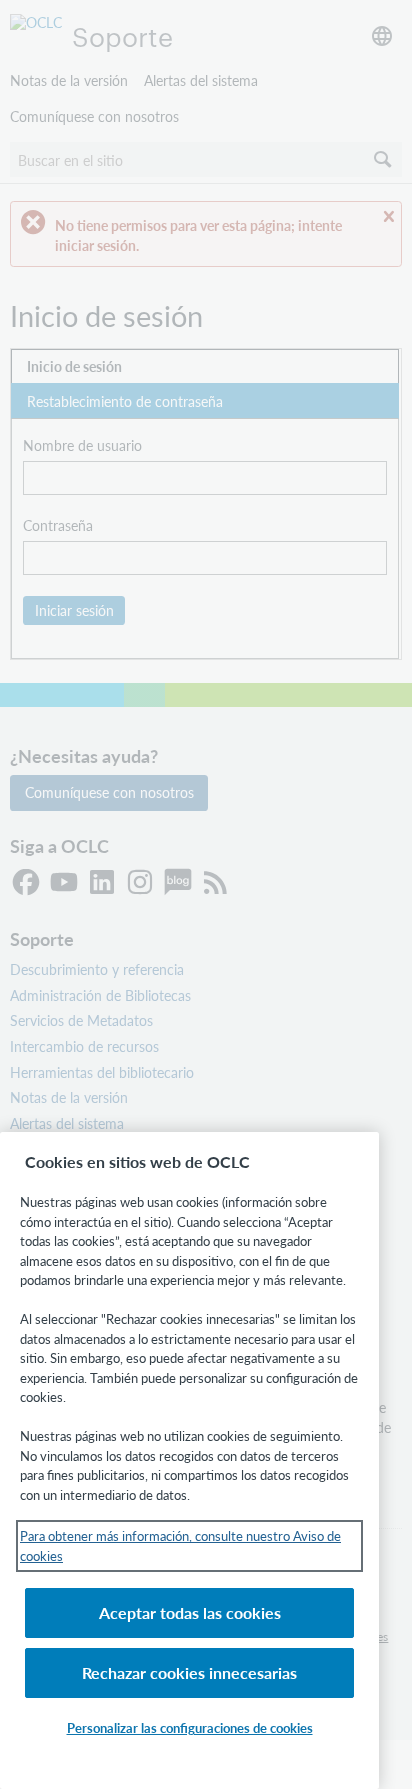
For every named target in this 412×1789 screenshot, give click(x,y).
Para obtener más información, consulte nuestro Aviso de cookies (180, 1545)
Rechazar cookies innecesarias (189, 1672)
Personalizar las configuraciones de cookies (190, 1727)
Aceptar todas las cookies (190, 1612)
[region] (189, 1460)
